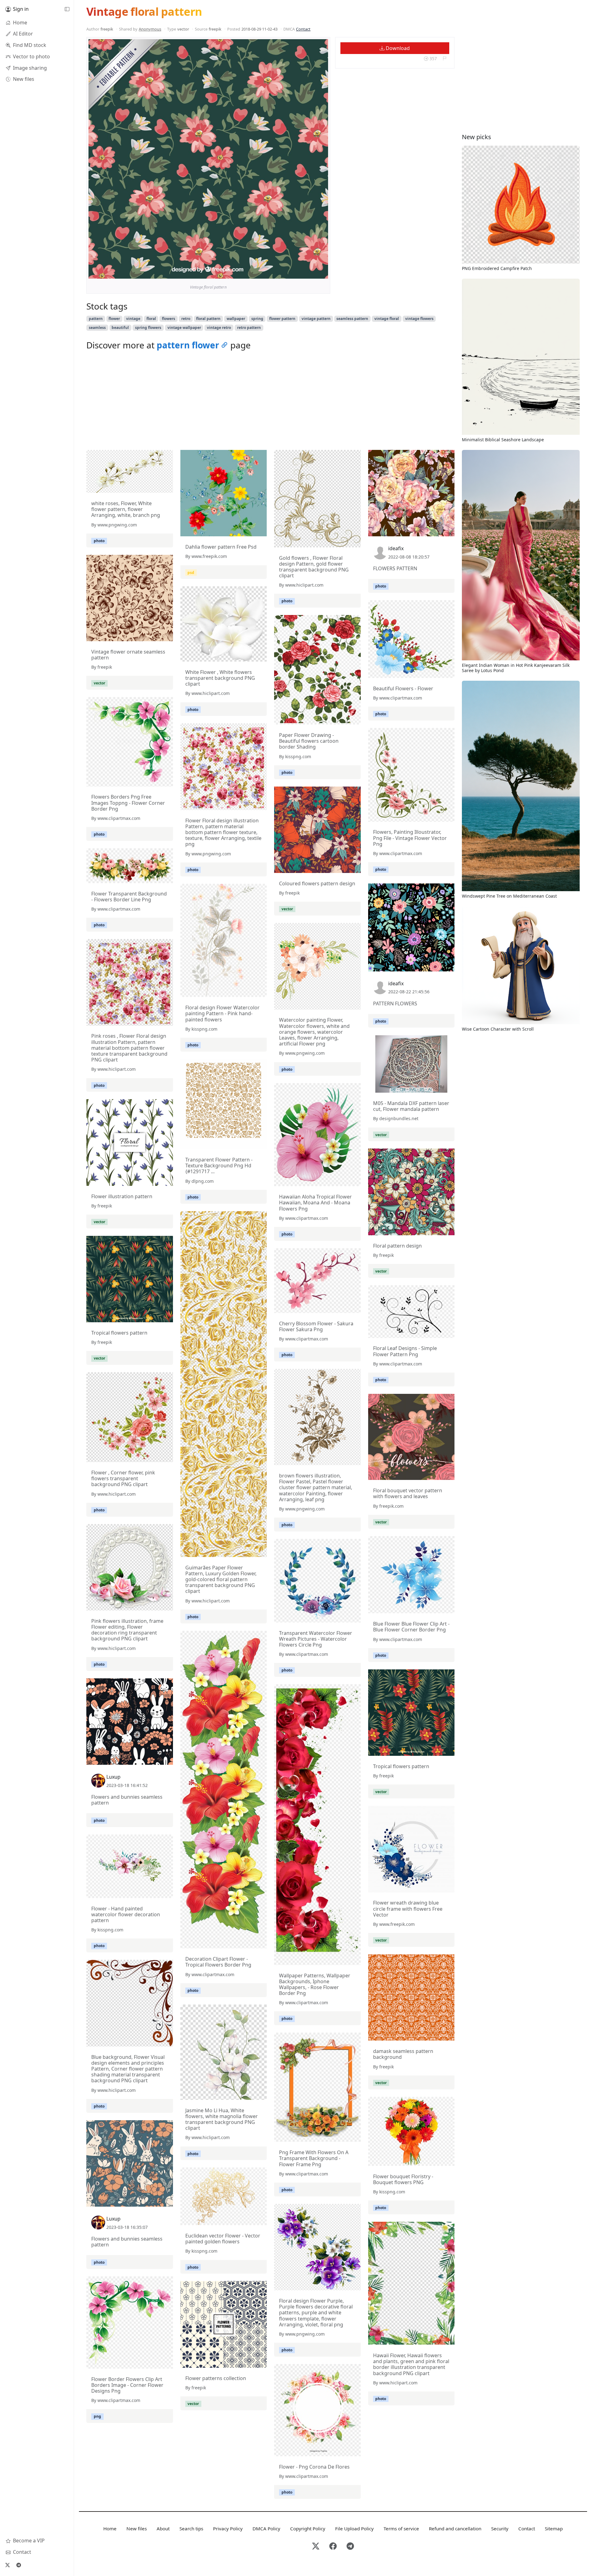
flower (114, 319)
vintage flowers (419, 319)
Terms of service (401, 2528)
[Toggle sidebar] (67, 9)
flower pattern (282, 319)
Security (500, 2528)
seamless (97, 328)
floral (151, 319)
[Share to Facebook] (311, 272)
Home (110, 2528)
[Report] (444, 58)
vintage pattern (316, 319)
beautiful (120, 328)
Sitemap (554, 2528)
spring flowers (148, 328)
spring (257, 319)
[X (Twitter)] (7, 2565)
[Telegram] (18, 2565)
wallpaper (236, 319)
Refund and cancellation (455, 2528)
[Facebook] (333, 2547)
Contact (303, 29)
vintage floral (387, 319)
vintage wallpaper (184, 328)
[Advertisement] (270, 402)
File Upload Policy (354, 2528)
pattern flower (188, 345)
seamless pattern (352, 319)
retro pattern (249, 328)
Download (397, 48)
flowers (169, 319)
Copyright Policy (308, 2528)
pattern (96, 319)
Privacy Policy (228, 2528)
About (163, 2528)
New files (137, 2528)
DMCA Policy (266, 2528)
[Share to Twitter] (300, 272)
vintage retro (219, 328)
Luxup (113, 1777)
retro (186, 319)
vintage (133, 319)
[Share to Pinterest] (322, 272)
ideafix (396, 548)
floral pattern (208, 319)
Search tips (191, 2528)
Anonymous (150, 29)
